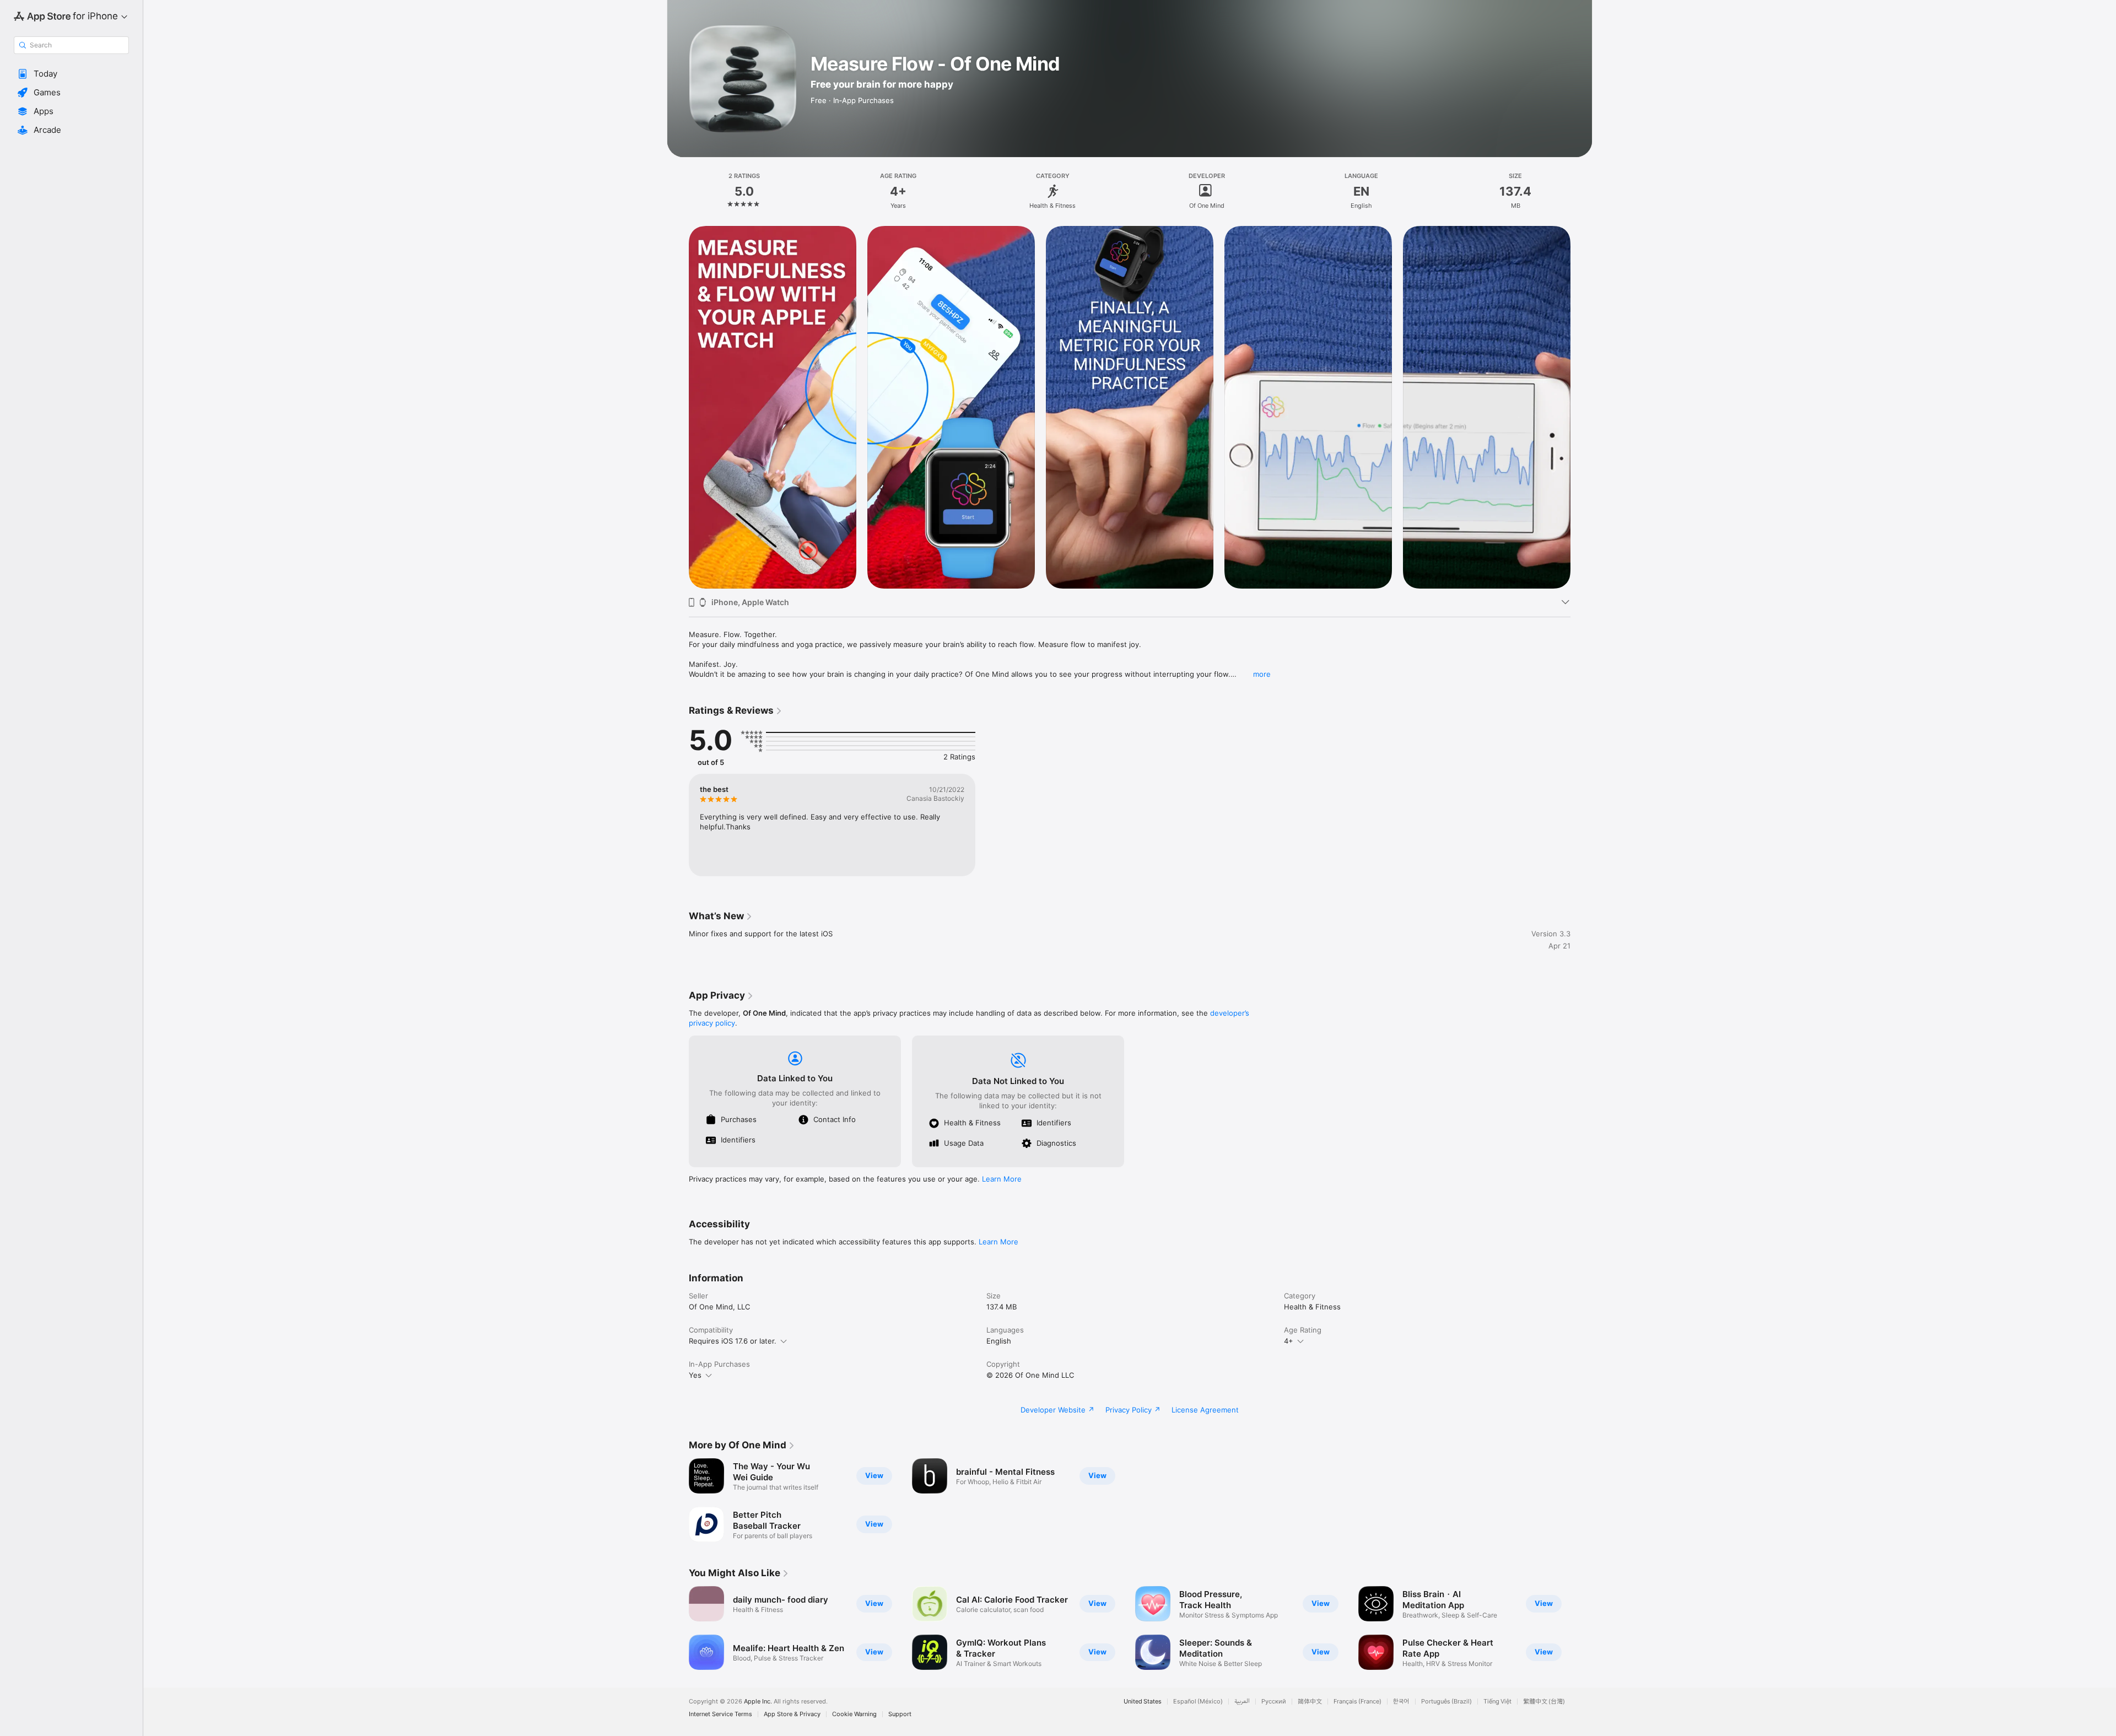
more (1262, 674)
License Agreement (1205, 1410)
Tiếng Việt (1497, 1702)
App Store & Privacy (792, 1714)
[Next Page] (1581, 407)
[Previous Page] (678, 407)
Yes (695, 1375)
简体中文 (1310, 1702)
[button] (71, 74)
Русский (1274, 1702)
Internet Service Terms (720, 1714)
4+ (1289, 1341)
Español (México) (1198, 1702)
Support (900, 1714)
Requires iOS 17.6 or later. (733, 1341)
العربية (1242, 1702)
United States (1143, 1702)
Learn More (1002, 1179)
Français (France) (1357, 1702)
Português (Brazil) (1446, 1702)
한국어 (1401, 1702)
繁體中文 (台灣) (1544, 1702)
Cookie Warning (854, 1714)
